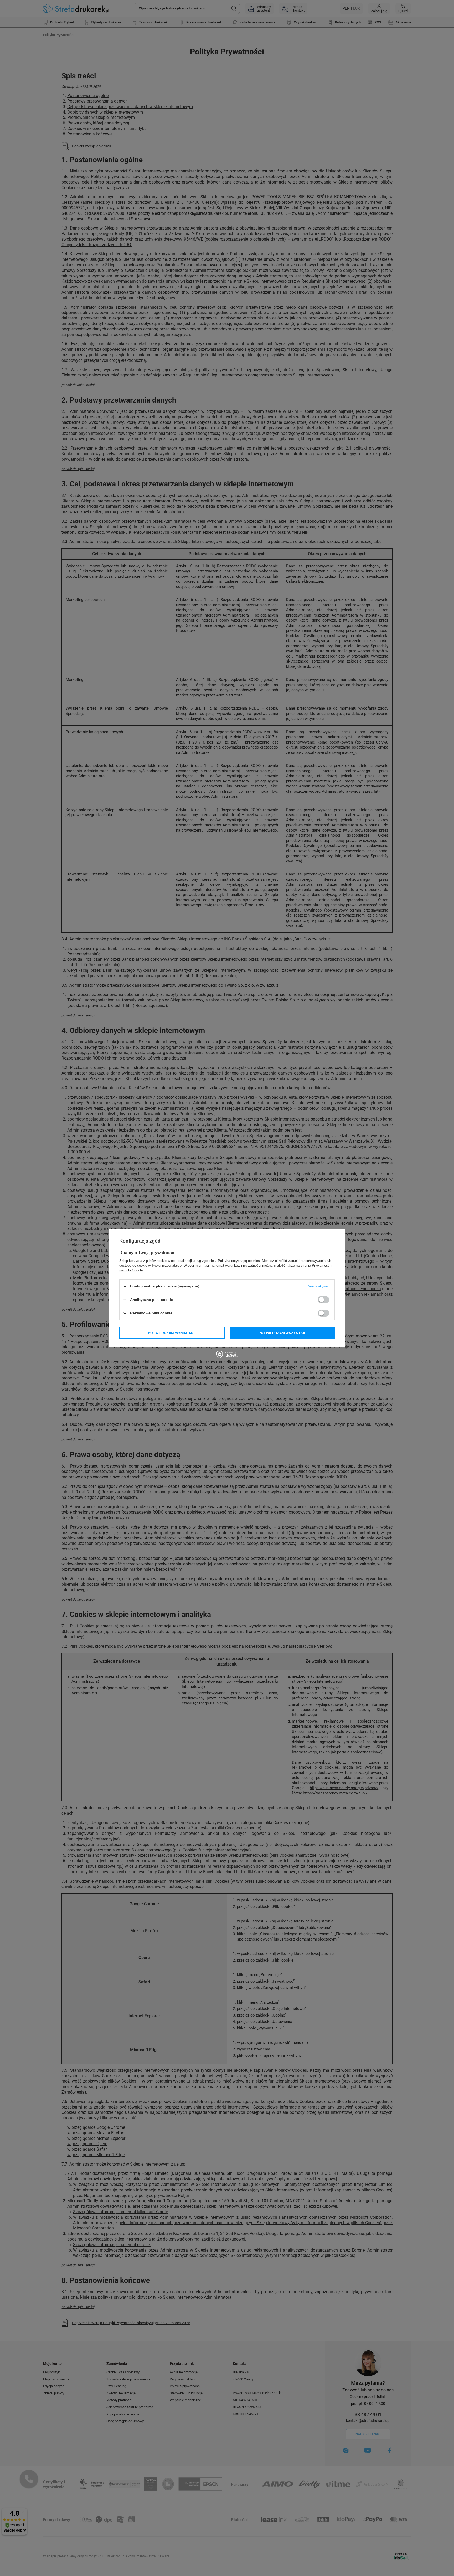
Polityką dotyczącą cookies (239, 1261)
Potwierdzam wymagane (172, 1333)
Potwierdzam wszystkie (282, 1333)
